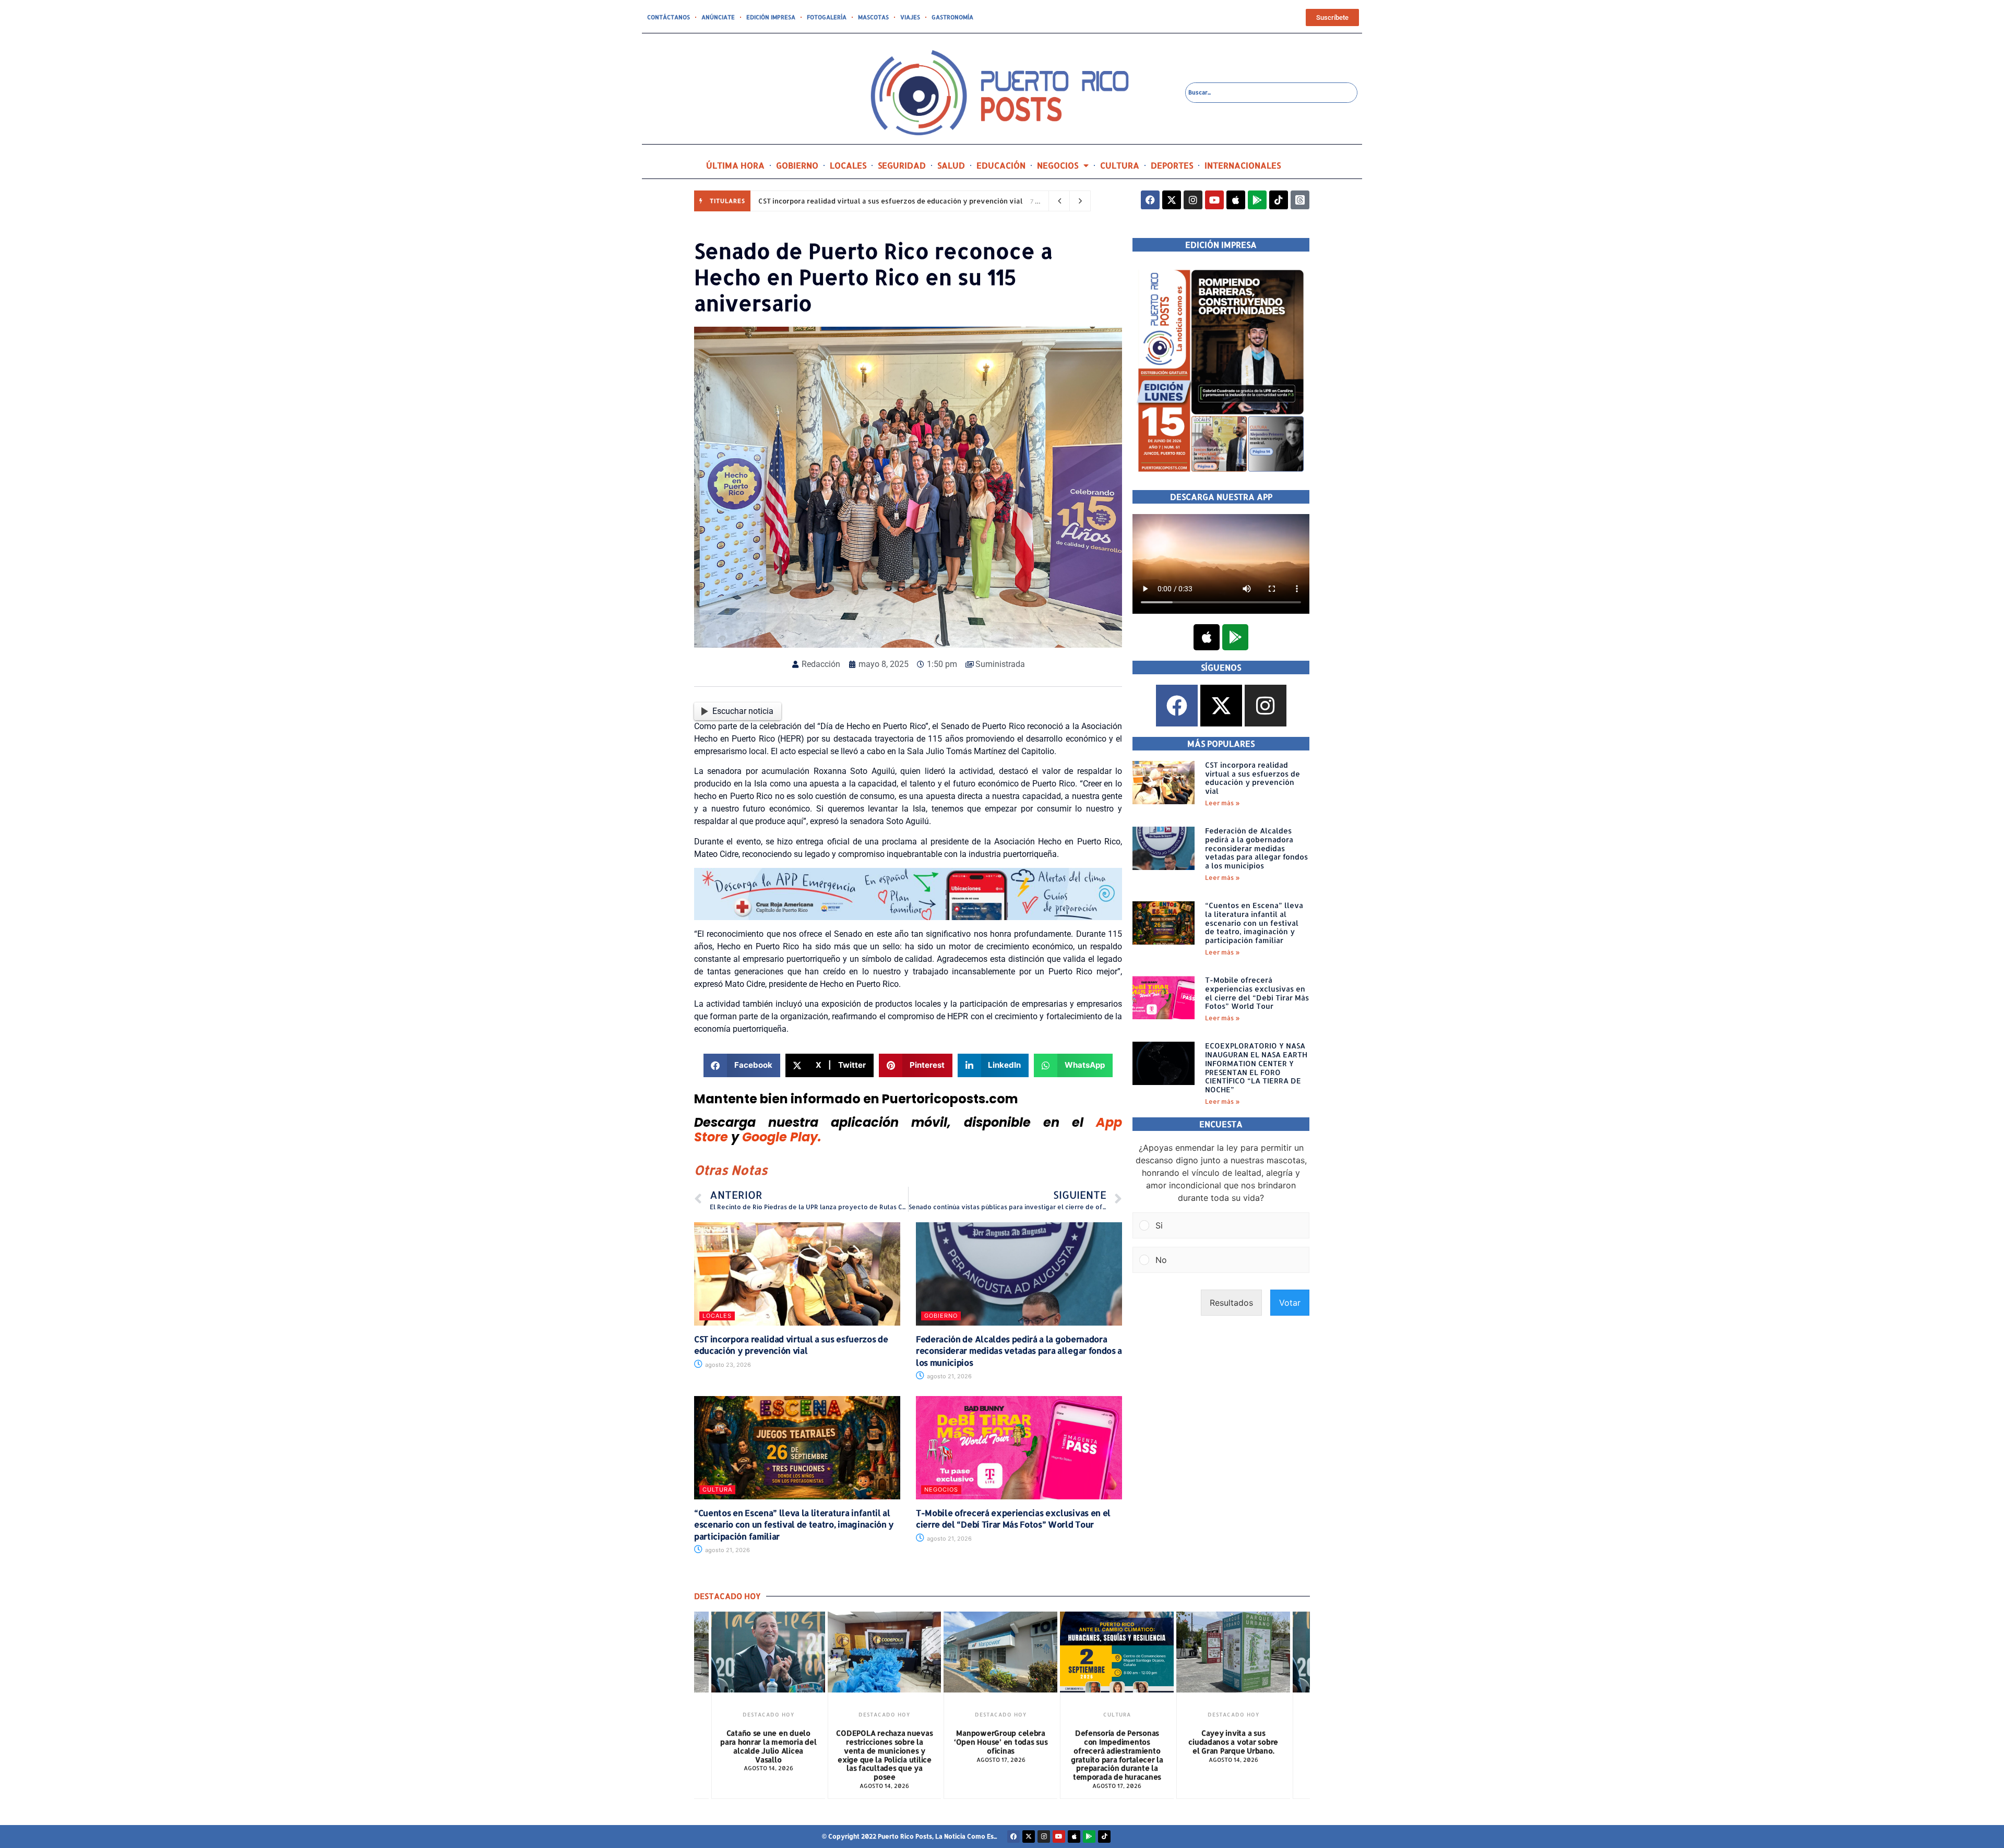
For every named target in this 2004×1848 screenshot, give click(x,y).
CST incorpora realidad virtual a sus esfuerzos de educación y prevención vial (891, 201)
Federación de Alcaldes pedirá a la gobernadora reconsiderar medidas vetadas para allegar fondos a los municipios (1019, 1351)
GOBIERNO (797, 165)
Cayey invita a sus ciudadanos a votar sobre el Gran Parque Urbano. (1233, 1742)
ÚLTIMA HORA (735, 165)
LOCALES (848, 165)
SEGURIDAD (902, 165)
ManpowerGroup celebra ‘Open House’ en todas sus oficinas (1001, 1742)
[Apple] (1236, 200)
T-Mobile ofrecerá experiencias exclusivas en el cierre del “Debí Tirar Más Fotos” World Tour (1013, 1518)
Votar (1290, 1303)
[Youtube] (1214, 200)
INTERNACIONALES (1243, 165)
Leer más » (1222, 803)
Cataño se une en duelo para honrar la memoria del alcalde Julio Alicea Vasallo (768, 1746)
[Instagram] (1193, 200)
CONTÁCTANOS (669, 17)
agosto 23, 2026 (727, 1365)
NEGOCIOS (1058, 165)
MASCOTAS (873, 17)
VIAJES (910, 17)
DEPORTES (1172, 165)
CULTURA (1120, 165)
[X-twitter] (1172, 200)
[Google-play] (1257, 200)
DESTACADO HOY (768, 1714)
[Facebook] (1150, 200)
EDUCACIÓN (1001, 165)
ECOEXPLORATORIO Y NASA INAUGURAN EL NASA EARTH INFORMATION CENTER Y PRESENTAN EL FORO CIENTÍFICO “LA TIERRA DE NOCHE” (1256, 1068)
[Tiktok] (1279, 200)
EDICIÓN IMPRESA (771, 17)
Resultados (1231, 1303)
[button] (742, 1065)
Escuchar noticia (743, 711)
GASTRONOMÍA (952, 17)
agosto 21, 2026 (949, 1376)
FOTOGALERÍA (827, 17)
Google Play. (782, 1137)
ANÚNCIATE (718, 17)
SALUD (951, 165)
